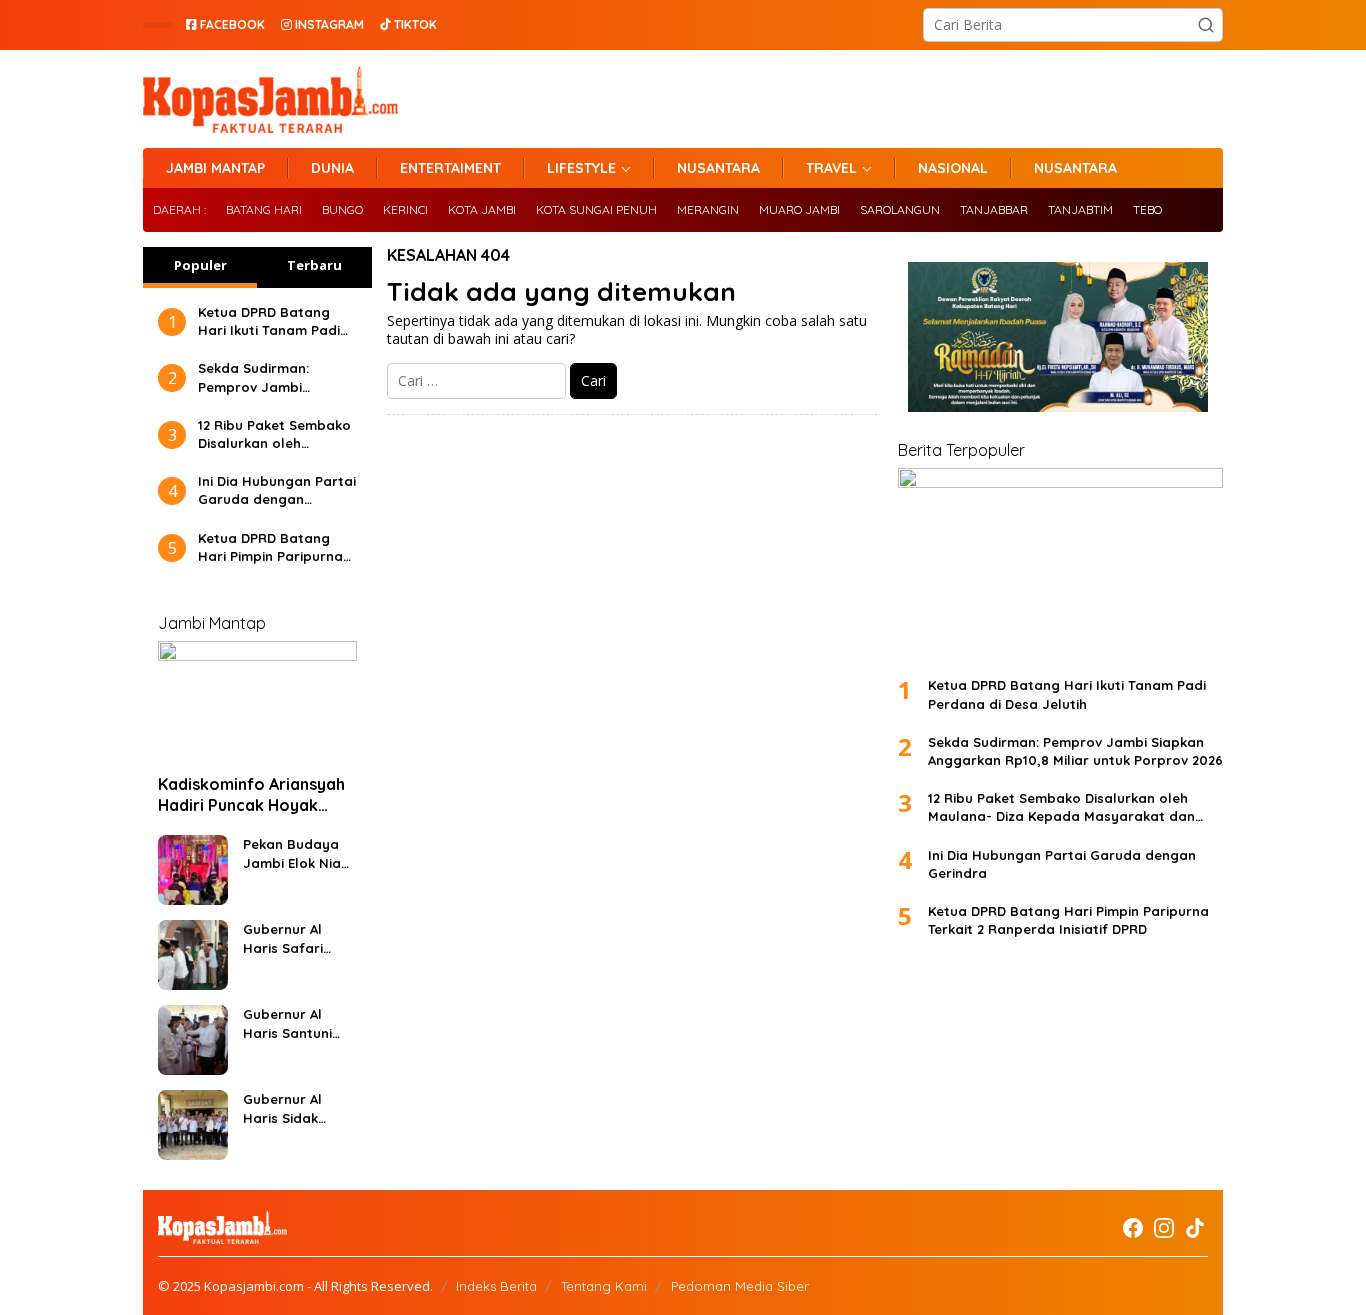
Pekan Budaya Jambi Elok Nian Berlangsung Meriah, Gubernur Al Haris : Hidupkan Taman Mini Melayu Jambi (297, 853)
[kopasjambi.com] (270, 97)
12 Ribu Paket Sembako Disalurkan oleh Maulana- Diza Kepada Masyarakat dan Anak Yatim (274, 434)
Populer (200, 265)
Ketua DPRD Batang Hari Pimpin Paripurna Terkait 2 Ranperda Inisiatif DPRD (270, 547)
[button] (1206, 25)
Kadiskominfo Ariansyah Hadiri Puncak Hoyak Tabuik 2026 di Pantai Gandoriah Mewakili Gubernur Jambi (251, 795)
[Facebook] (1133, 1228)
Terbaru (314, 265)
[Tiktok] (1195, 1228)
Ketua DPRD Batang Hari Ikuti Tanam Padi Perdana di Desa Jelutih (269, 321)
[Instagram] (1164, 1228)
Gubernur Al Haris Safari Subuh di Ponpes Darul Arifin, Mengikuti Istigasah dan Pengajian (298, 938)
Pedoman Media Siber (740, 1286)
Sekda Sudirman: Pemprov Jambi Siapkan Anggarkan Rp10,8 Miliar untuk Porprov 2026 (263, 377)
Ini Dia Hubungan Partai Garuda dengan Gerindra (277, 490)
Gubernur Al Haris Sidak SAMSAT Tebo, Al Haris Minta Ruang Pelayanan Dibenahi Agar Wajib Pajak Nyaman (296, 1108)
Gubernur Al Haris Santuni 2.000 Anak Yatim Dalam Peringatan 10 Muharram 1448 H (293, 1023)
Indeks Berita (496, 1286)
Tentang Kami (604, 1286)
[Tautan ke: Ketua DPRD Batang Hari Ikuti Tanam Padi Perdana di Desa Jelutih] (1060, 564)
